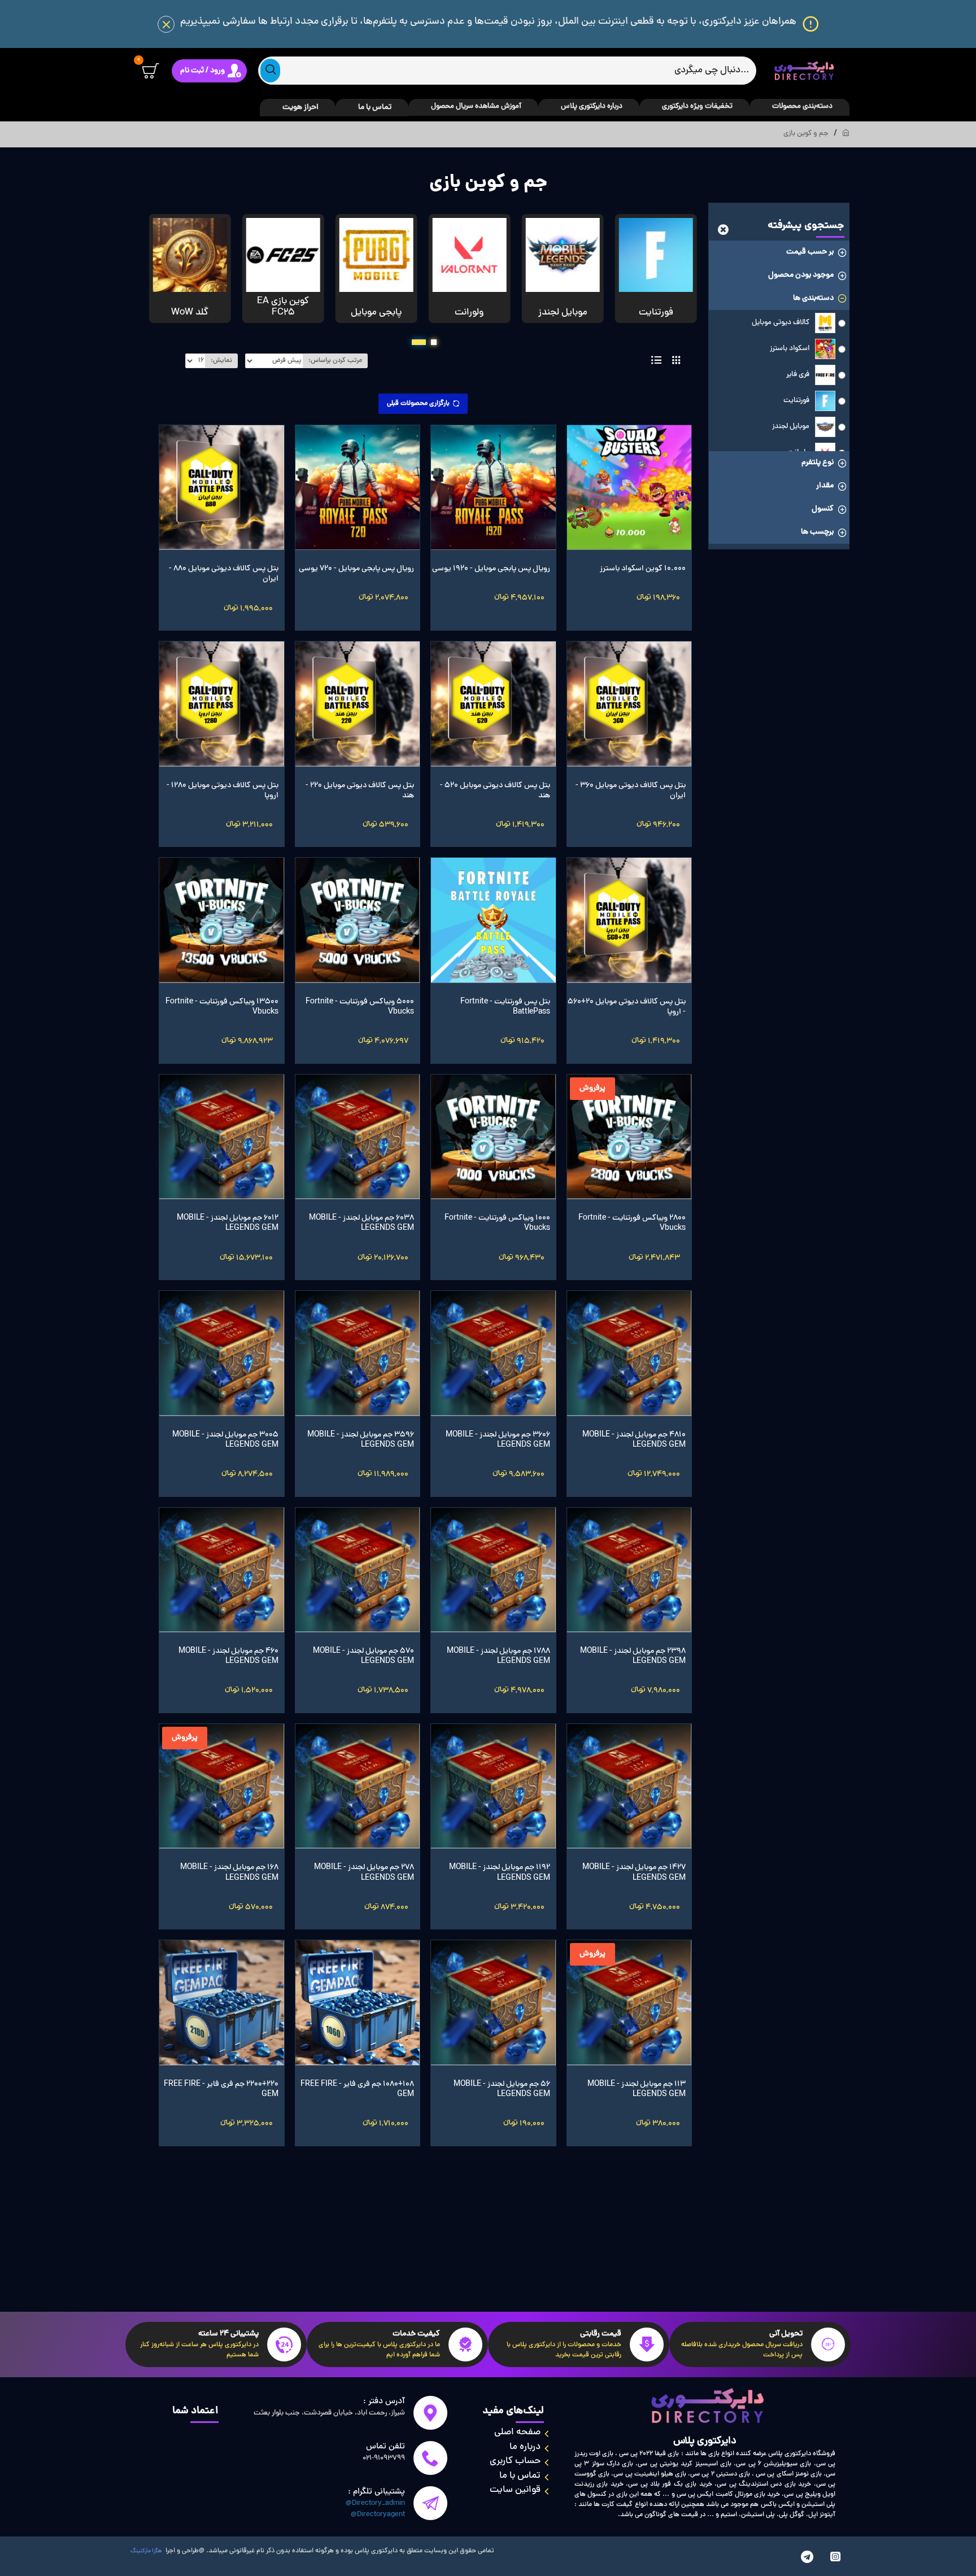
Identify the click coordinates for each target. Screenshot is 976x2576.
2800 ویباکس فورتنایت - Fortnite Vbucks (632, 1224)
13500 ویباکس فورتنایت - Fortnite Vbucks (222, 1007)
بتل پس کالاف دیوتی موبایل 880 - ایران (224, 574)
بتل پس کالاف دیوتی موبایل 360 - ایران (631, 791)
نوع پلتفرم (818, 463)
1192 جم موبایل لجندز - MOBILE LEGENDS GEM (500, 1873)
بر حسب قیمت (810, 252)
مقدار (825, 486)
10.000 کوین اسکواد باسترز (643, 569)
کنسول (823, 509)
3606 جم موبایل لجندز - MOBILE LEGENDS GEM (498, 1440)
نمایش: (221, 361)
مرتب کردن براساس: (335, 361)
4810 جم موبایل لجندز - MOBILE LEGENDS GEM (634, 1440)
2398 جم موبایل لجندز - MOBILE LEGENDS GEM (633, 1657)
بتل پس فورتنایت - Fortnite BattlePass (505, 1007)
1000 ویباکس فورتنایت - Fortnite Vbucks (497, 1224)
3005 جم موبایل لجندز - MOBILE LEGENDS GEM (225, 1440)
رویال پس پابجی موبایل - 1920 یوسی (491, 569)
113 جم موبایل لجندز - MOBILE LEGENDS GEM (637, 2090)
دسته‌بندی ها (813, 298)
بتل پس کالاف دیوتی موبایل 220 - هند (360, 791)
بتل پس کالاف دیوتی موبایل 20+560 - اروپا (627, 1007)
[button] (434, 342)
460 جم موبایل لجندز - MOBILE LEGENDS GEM (228, 1657)
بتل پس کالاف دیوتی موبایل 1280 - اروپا (223, 791)
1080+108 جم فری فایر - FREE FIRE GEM (357, 2090)
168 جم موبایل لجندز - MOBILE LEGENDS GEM (229, 1873)
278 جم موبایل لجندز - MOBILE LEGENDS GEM (364, 1873)
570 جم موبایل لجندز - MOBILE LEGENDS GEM (363, 1657)
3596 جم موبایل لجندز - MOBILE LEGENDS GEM (361, 1440)
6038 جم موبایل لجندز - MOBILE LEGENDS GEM (361, 1224)
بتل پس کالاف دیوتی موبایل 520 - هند (495, 791)
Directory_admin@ (375, 2504)
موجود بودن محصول (801, 275)
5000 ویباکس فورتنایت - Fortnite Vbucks (360, 1007)
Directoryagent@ (378, 2515)
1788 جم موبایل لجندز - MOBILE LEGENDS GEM (498, 1657)
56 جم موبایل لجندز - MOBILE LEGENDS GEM (502, 2090)
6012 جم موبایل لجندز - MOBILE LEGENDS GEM (228, 1224)
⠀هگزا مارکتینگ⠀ (146, 2551)
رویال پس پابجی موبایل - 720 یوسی (356, 569)
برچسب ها (817, 532)
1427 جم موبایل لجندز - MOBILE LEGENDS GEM (634, 1873)
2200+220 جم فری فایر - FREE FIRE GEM (221, 2090)
